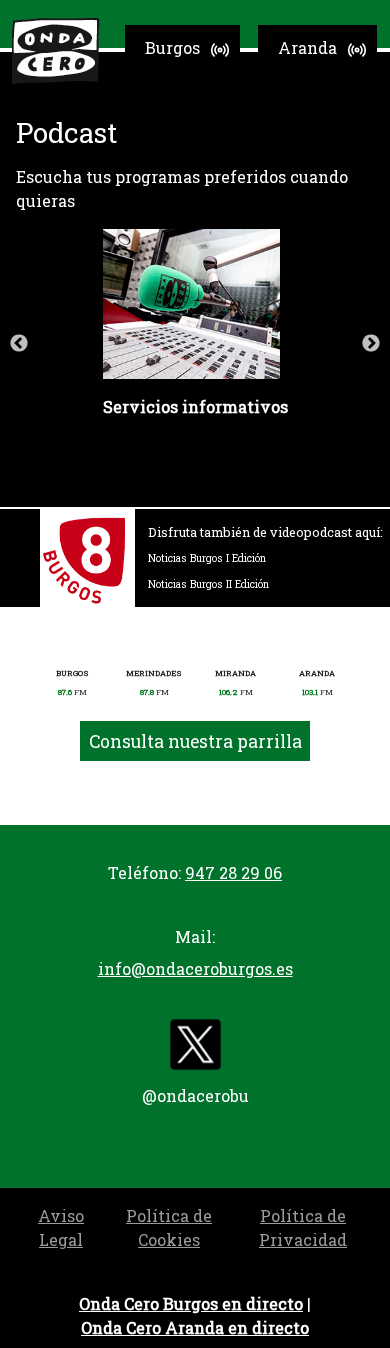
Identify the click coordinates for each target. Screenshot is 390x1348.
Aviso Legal (61, 1227)
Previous (19, 344)
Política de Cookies (169, 1227)
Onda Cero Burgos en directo (191, 1303)
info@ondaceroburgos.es (195, 968)
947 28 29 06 (233, 872)
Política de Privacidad (303, 1227)
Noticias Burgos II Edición (208, 584)
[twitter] (195, 1048)
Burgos (172, 47)
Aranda (307, 47)
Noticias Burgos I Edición (207, 558)
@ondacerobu (195, 1095)
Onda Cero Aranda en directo (195, 1327)
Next (371, 344)
